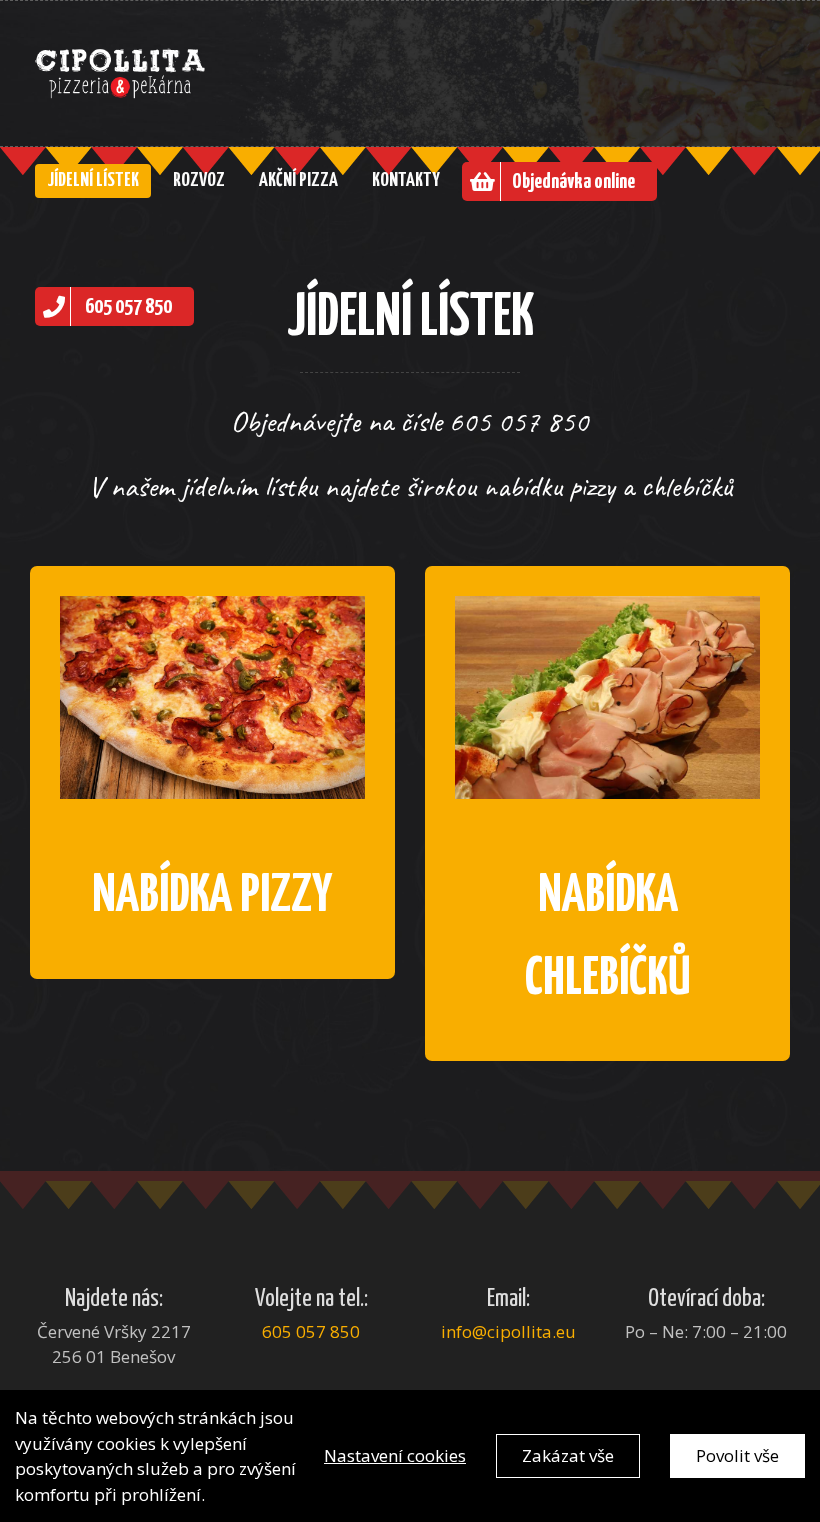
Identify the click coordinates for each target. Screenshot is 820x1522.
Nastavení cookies (395, 1455)
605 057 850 (311, 1331)
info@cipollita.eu (508, 1331)
